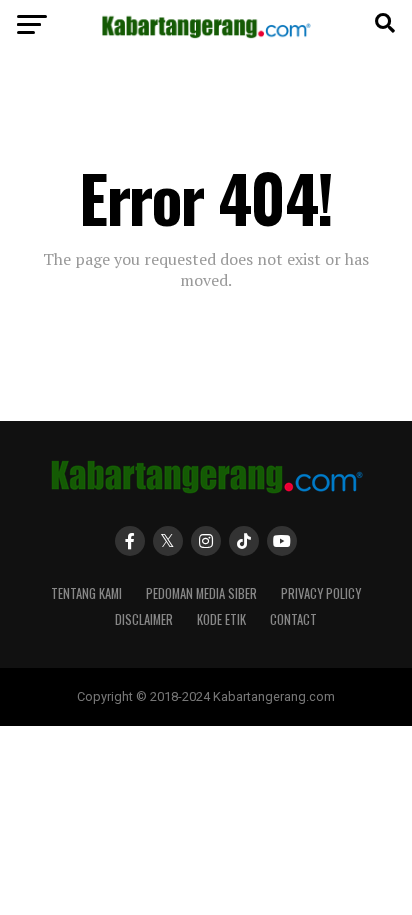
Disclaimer (144, 619)
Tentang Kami (86, 593)
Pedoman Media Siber (201, 593)
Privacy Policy (321, 593)
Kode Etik (221, 619)
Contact (293, 619)
